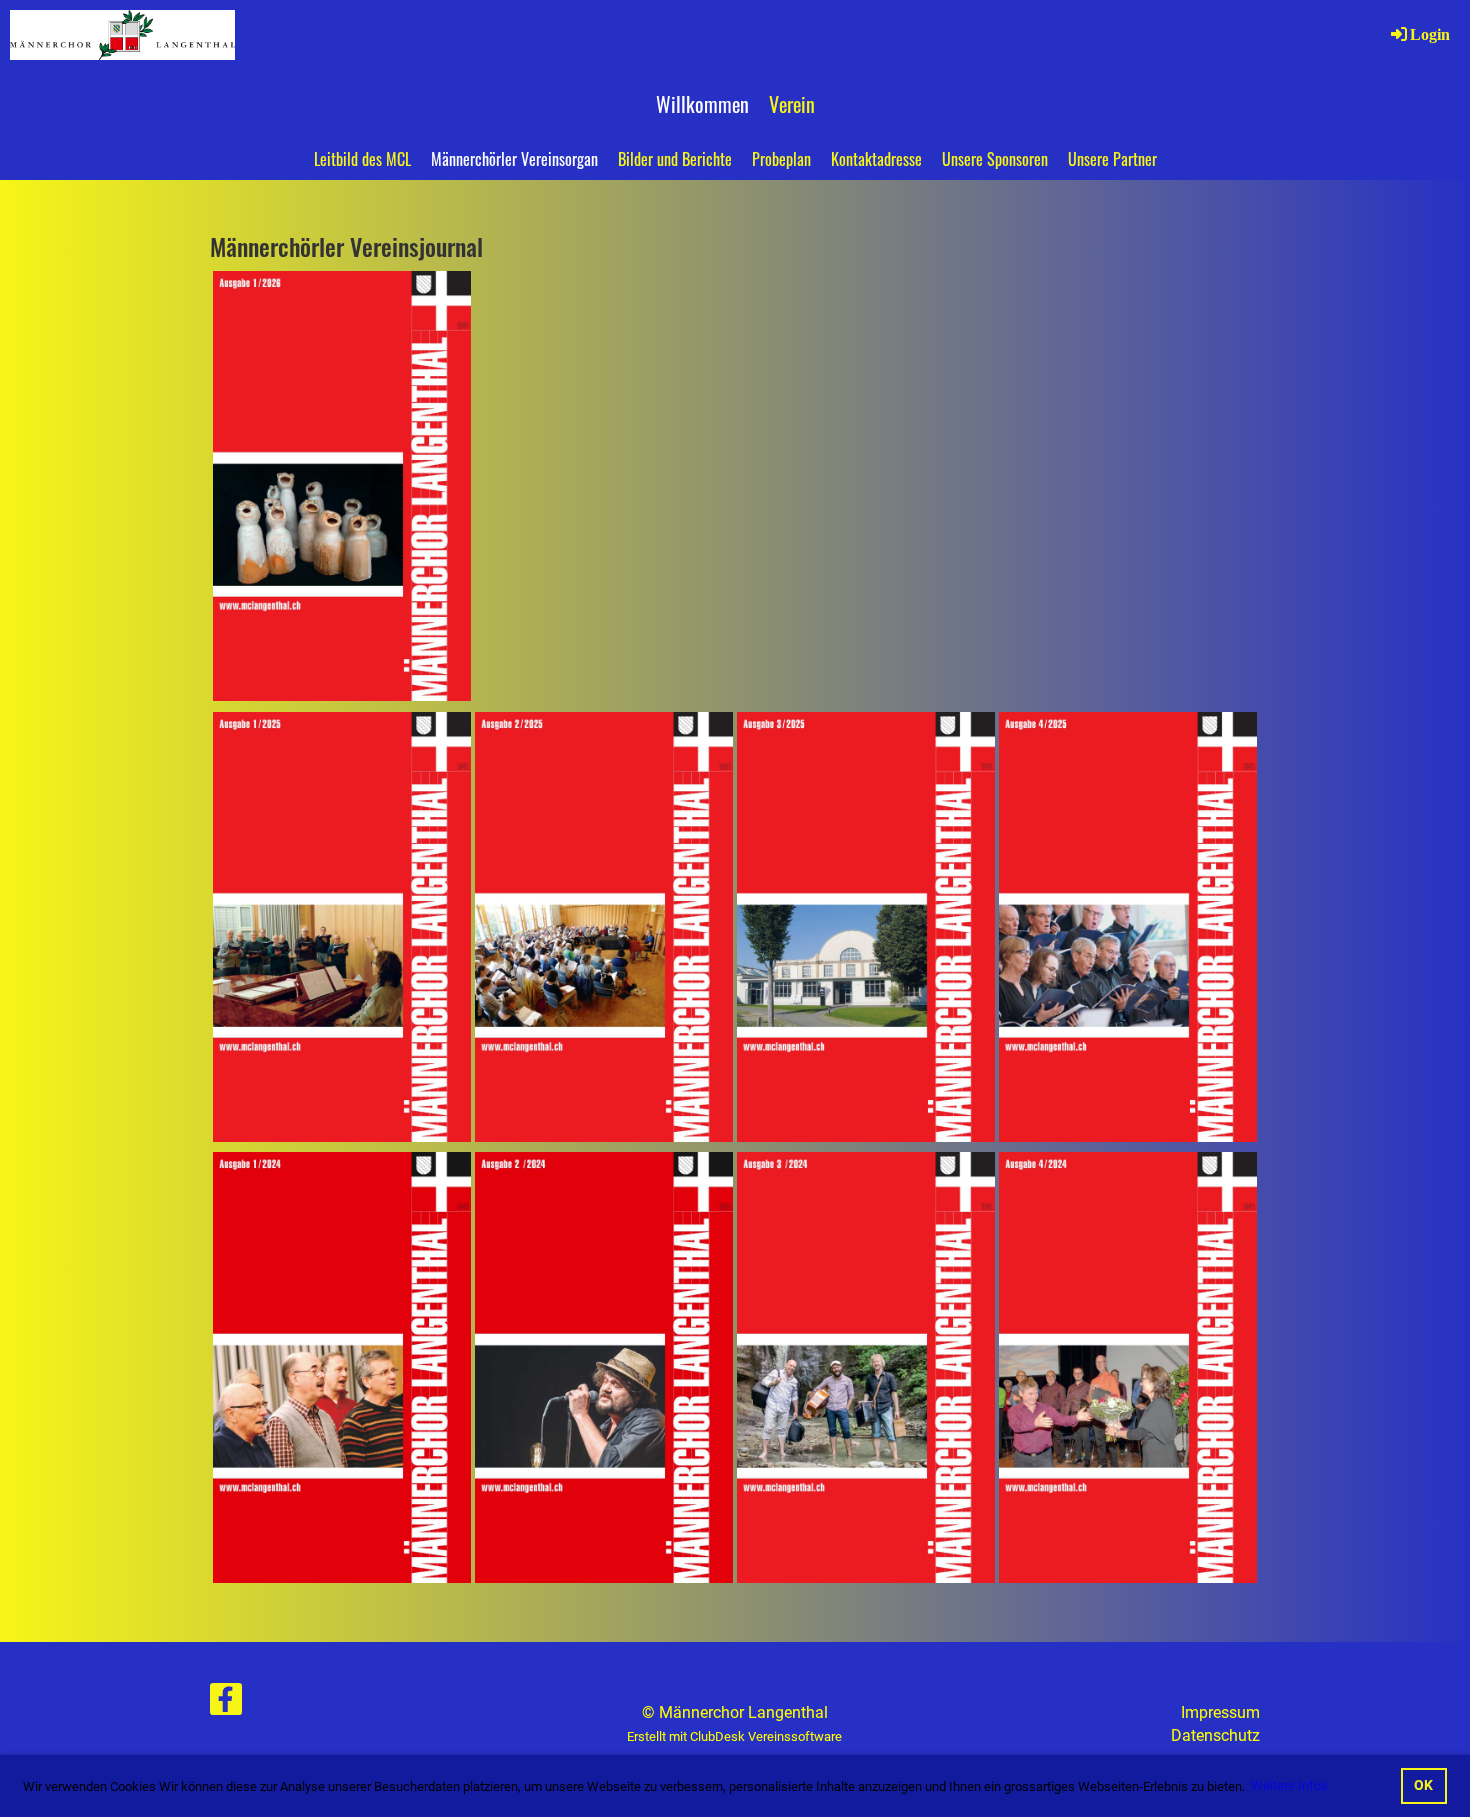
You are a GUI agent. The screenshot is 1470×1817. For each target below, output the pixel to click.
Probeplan (781, 159)
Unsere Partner (1112, 159)
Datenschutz (1215, 1735)
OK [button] (1423, 1785)
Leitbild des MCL (362, 159)
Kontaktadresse (876, 159)
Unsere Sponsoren (995, 159)
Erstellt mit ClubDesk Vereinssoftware (734, 1736)
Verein (792, 104)
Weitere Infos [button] (1289, 1785)
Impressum (1220, 1712)
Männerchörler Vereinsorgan (514, 159)
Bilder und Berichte (675, 159)
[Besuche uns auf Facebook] (226, 1704)
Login (1430, 34)
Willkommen (702, 104)
